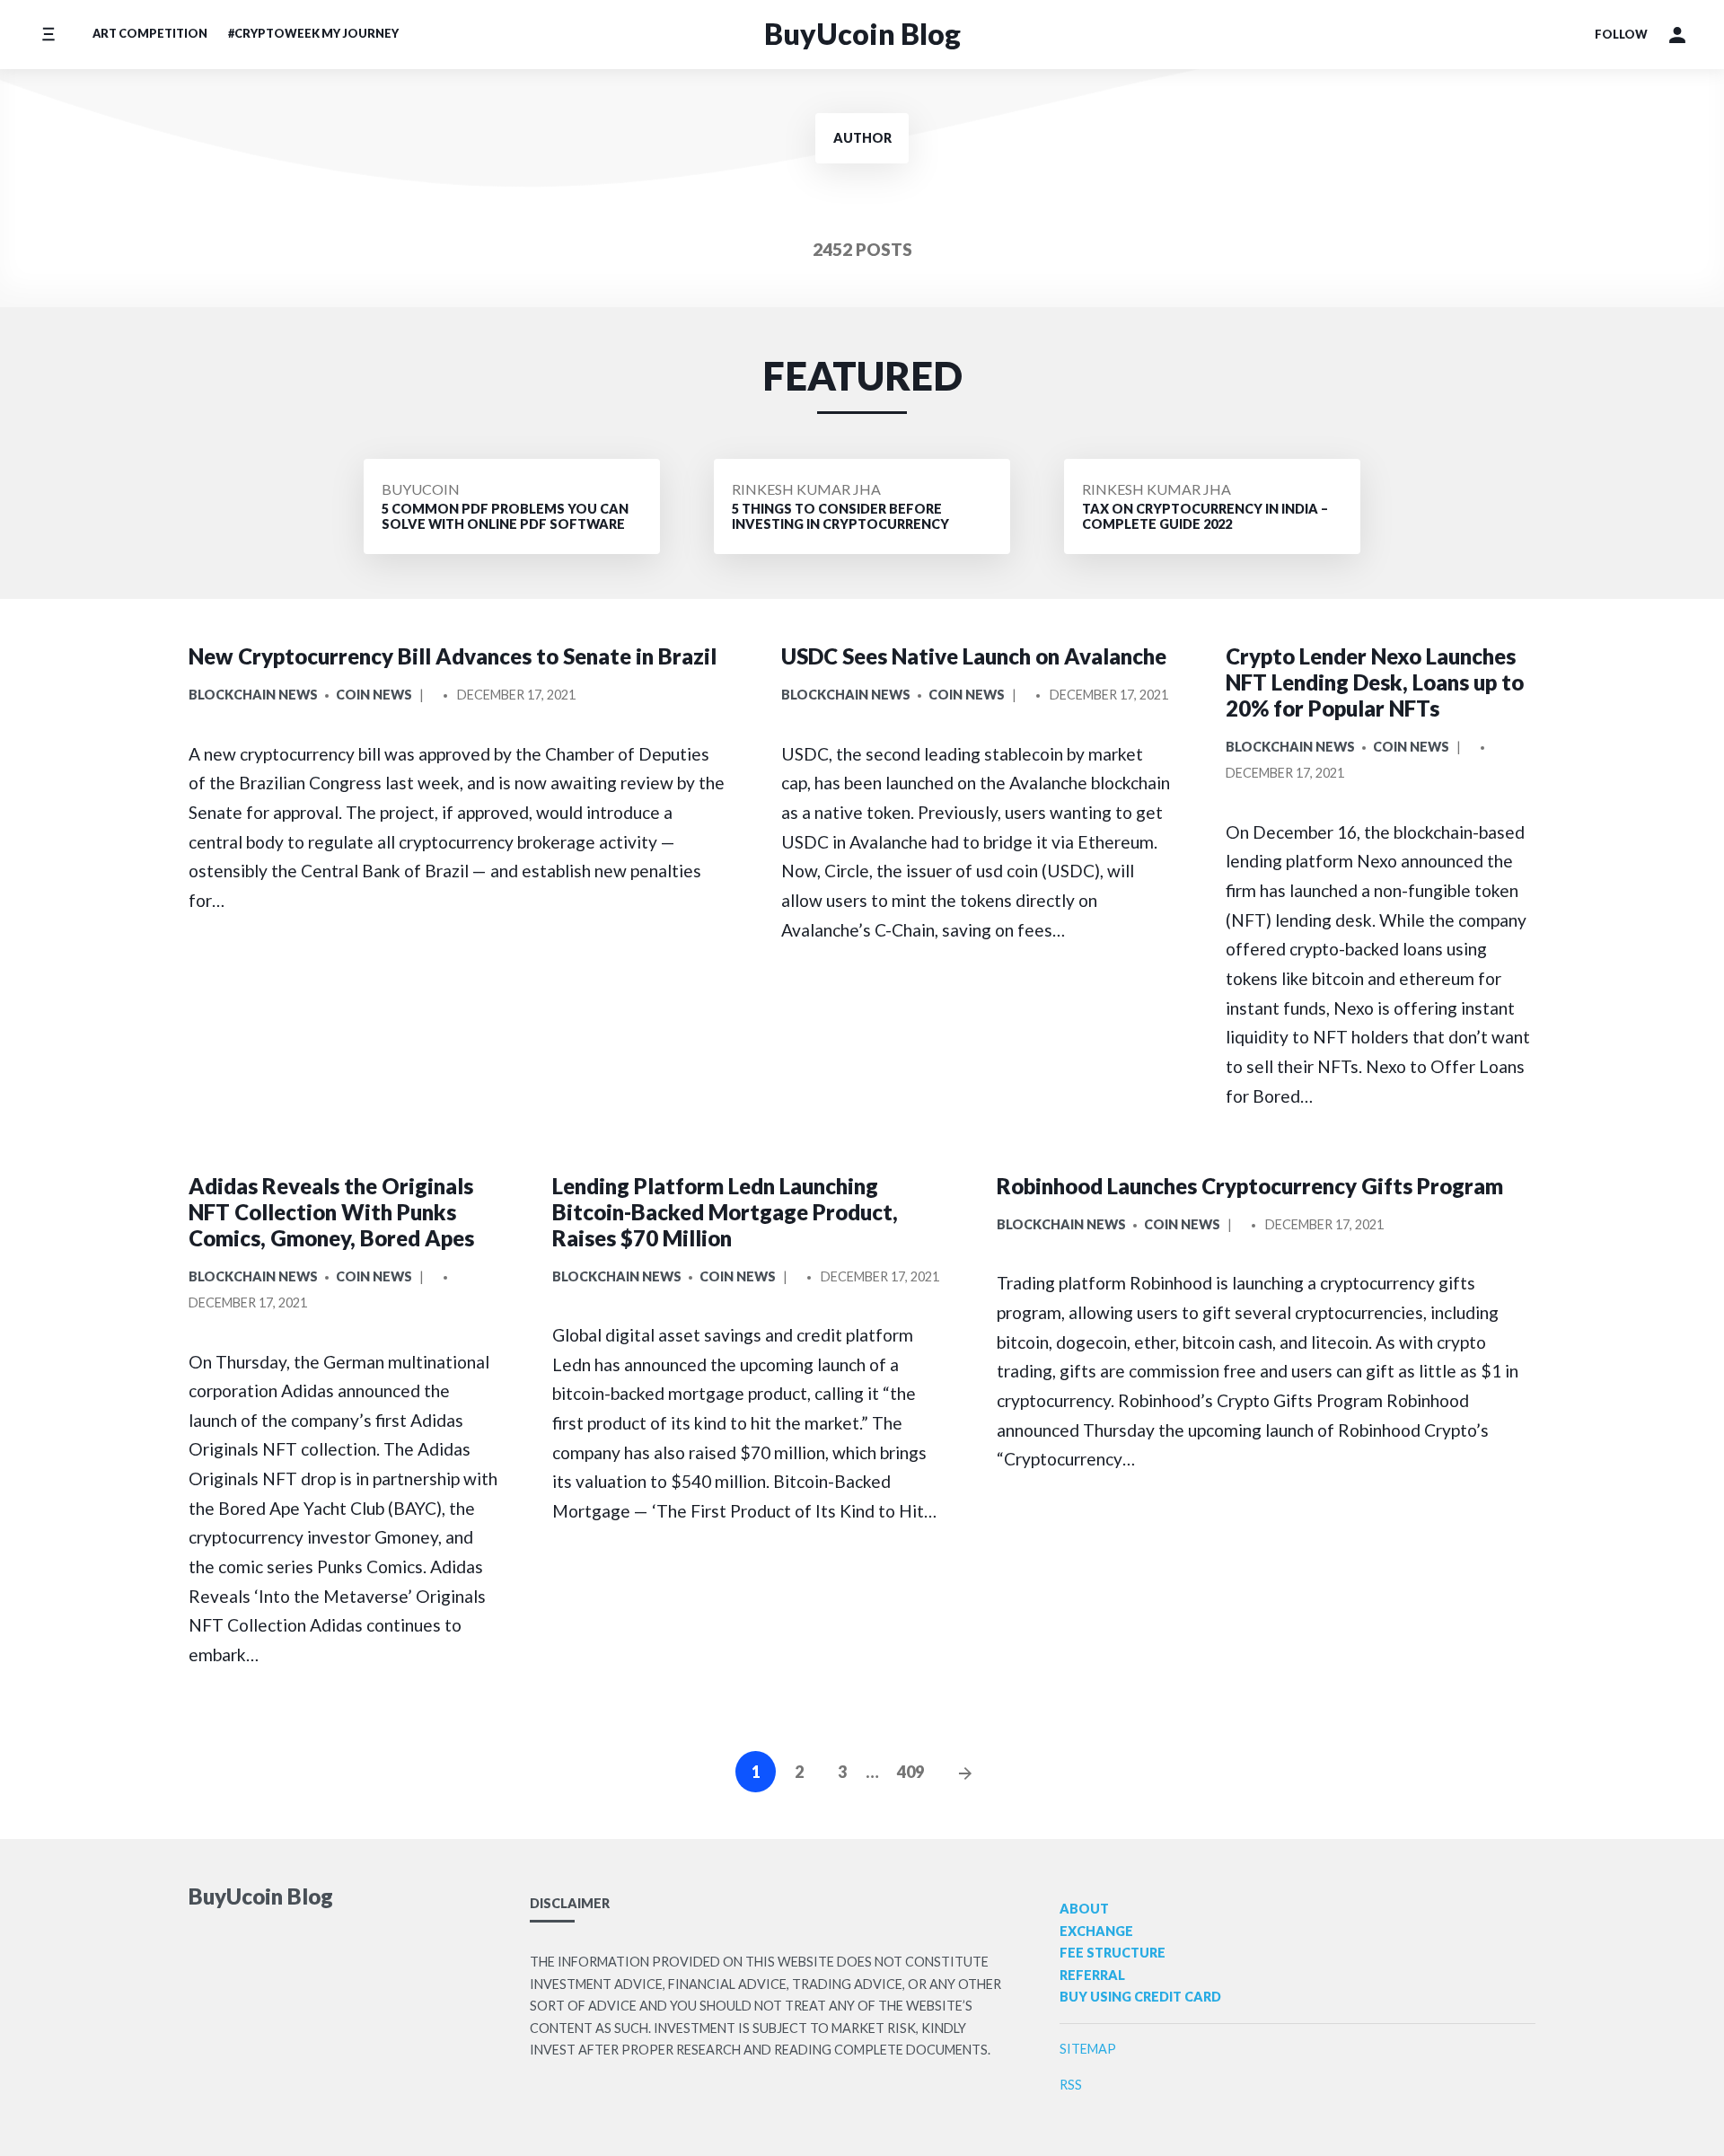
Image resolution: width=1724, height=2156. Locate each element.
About (1084, 1909)
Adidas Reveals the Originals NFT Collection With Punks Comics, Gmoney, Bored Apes (331, 1212)
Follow (1621, 34)
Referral (1092, 1975)
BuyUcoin (421, 489)
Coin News (374, 695)
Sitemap (1088, 2049)
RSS (1071, 2085)
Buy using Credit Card (1140, 1997)
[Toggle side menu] (48, 35)
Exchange (1096, 1931)
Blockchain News (253, 695)
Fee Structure (1113, 1953)
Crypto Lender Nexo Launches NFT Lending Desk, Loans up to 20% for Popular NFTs (1375, 682)
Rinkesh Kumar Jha (806, 489)
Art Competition (150, 33)
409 (910, 1772)
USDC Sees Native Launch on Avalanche (974, 656)
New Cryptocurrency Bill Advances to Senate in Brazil (453, 656)
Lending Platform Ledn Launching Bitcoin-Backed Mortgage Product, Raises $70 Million (725, 1212)
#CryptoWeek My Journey (313, 33)
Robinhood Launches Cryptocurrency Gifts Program (1250, 1186)
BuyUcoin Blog (862, 34)
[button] (1677, 35)
